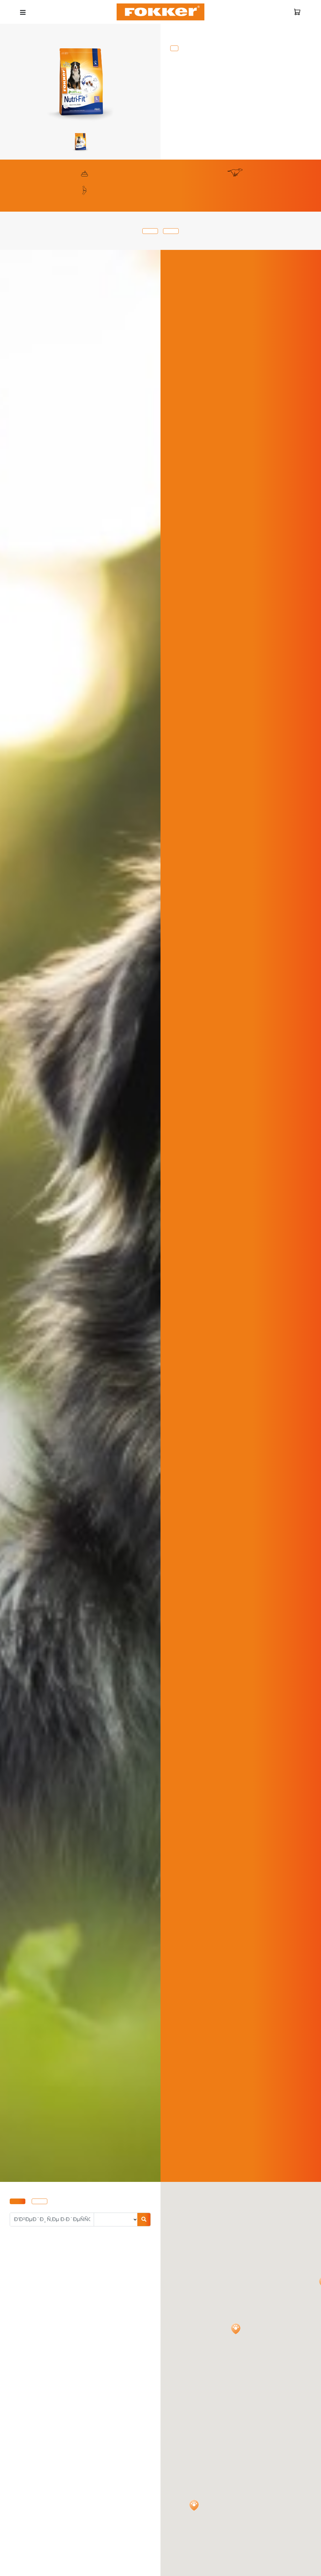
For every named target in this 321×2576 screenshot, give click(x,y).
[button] (236, 2329)
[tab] (150, 231)
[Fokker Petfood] (161, 12)
